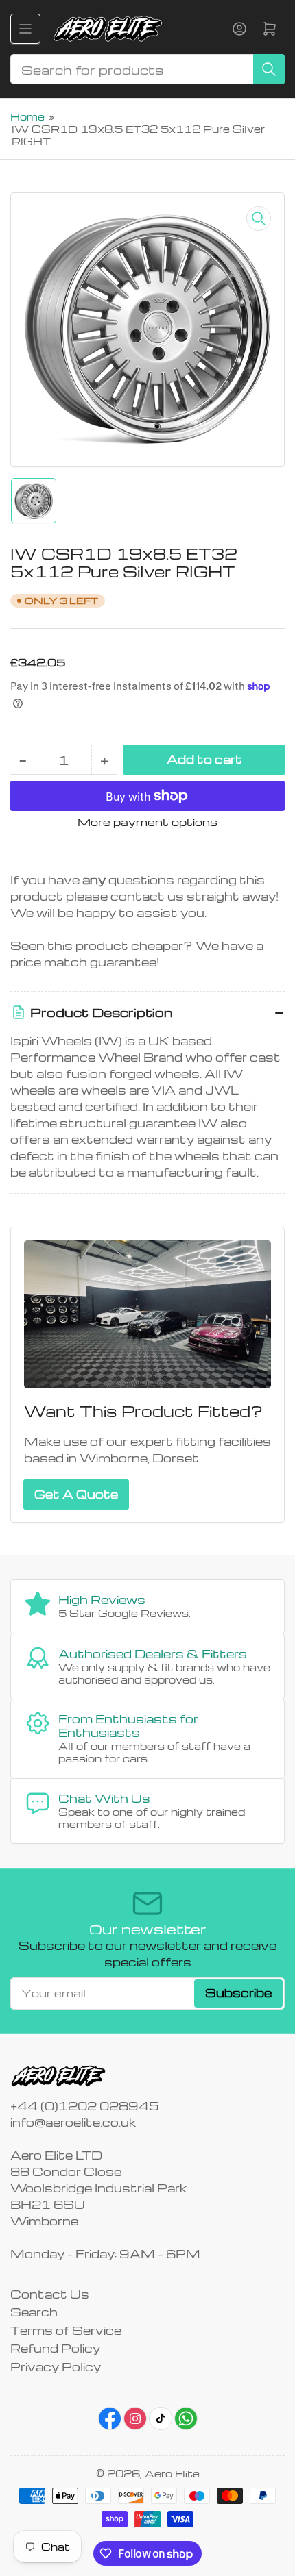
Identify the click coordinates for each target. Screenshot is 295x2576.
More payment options (147, 822)
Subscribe (238, 1993)
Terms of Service (66, 2330)
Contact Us (50, 2294)
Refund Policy (55, 2348)
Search (34, 2312)
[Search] (269, 69)
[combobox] (147, 69)
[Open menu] (25, 29)
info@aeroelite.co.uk (73, 2122)
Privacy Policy (56, 2367)
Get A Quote (76, 1494)
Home (27, 116)
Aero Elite (172, 2473)
